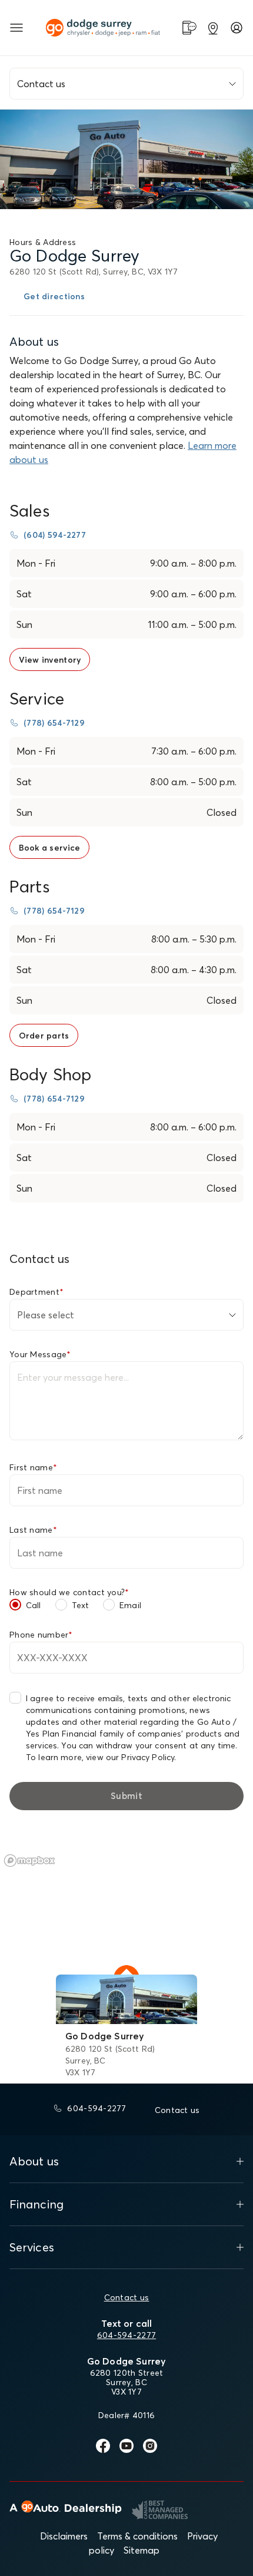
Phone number (41, 1635)
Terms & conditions (137, 2536)
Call (34, 1605)
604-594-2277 (126, 2335)
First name (33, 1467)
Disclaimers (64, 2536)
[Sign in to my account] (237, 28)
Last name (33, 1530)
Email (130, 1605)
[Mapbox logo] (29, 1861)
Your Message (40, 1354)
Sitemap (142, 2550)
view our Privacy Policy (130, 1757)
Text (81, 1605)
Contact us (127, 2297)
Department (36, 1292)
